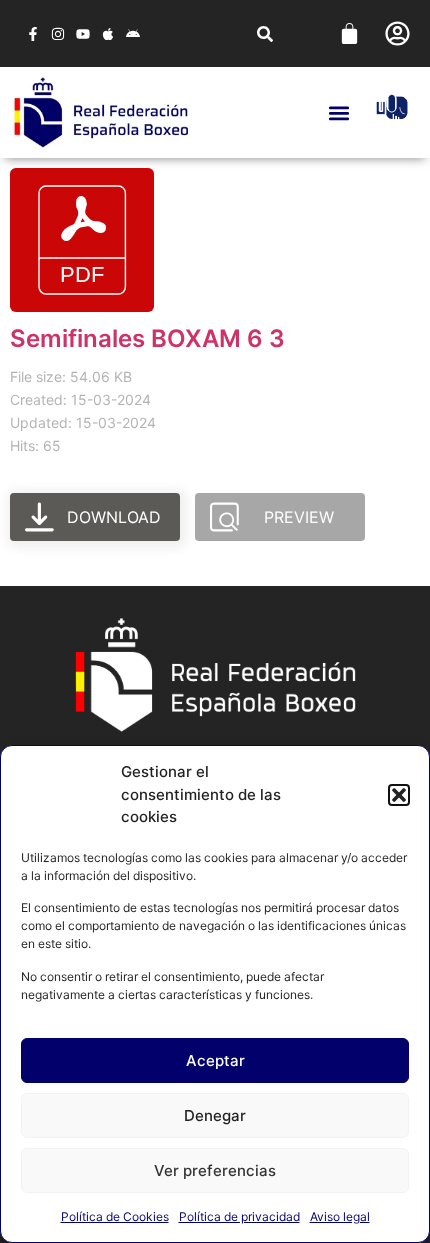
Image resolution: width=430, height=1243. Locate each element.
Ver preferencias (215, 1170)
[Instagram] (57, 33)
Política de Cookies (115, 1216)
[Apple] (108, 33)
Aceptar (215, 1060)
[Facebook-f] (32, 33)
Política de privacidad (239, 1216)
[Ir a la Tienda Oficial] (392, 107)
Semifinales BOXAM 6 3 (147, 338)
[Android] (133, 33)
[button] (399, 795)
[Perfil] (397, 33)
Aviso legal (340, 1216)
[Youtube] (82, 33)
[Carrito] (349, 33)
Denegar (215, 1115)
